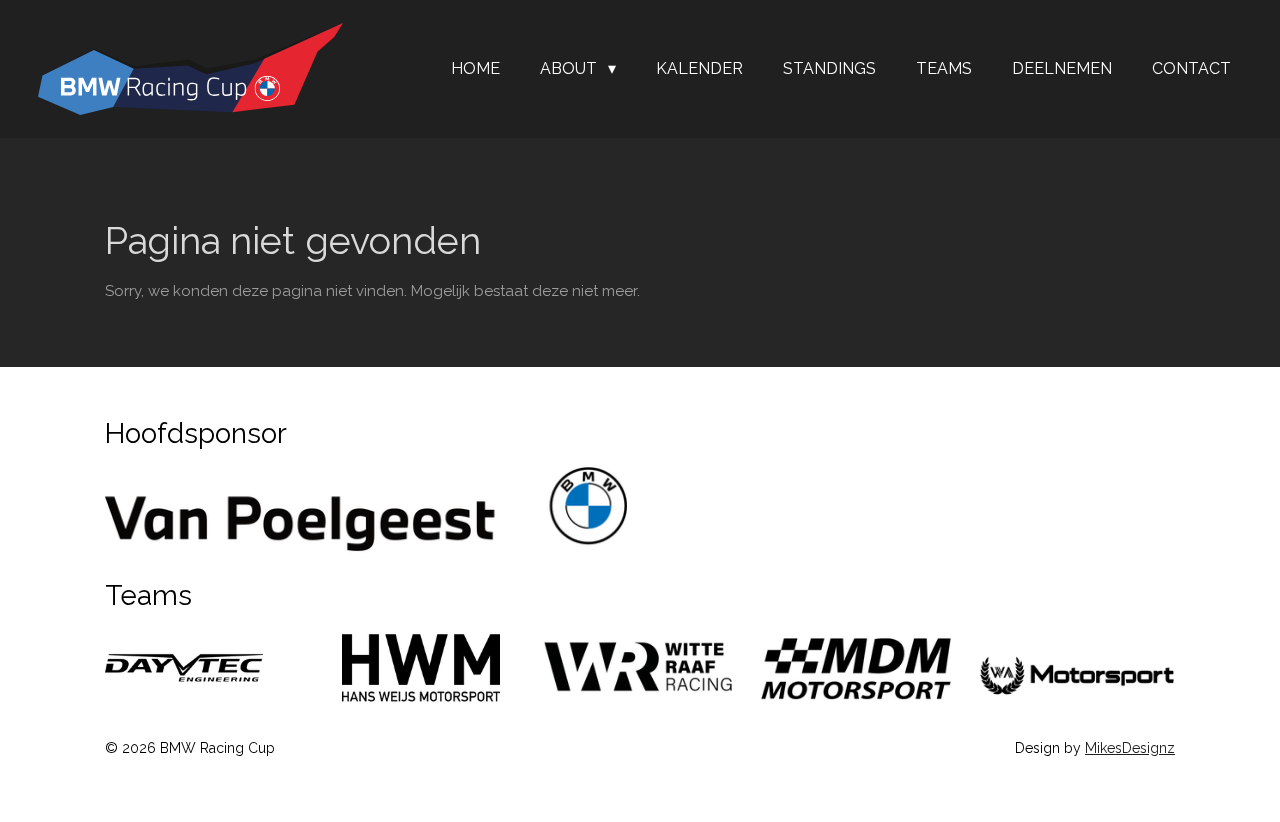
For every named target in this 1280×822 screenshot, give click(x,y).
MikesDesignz (1130, 748)
